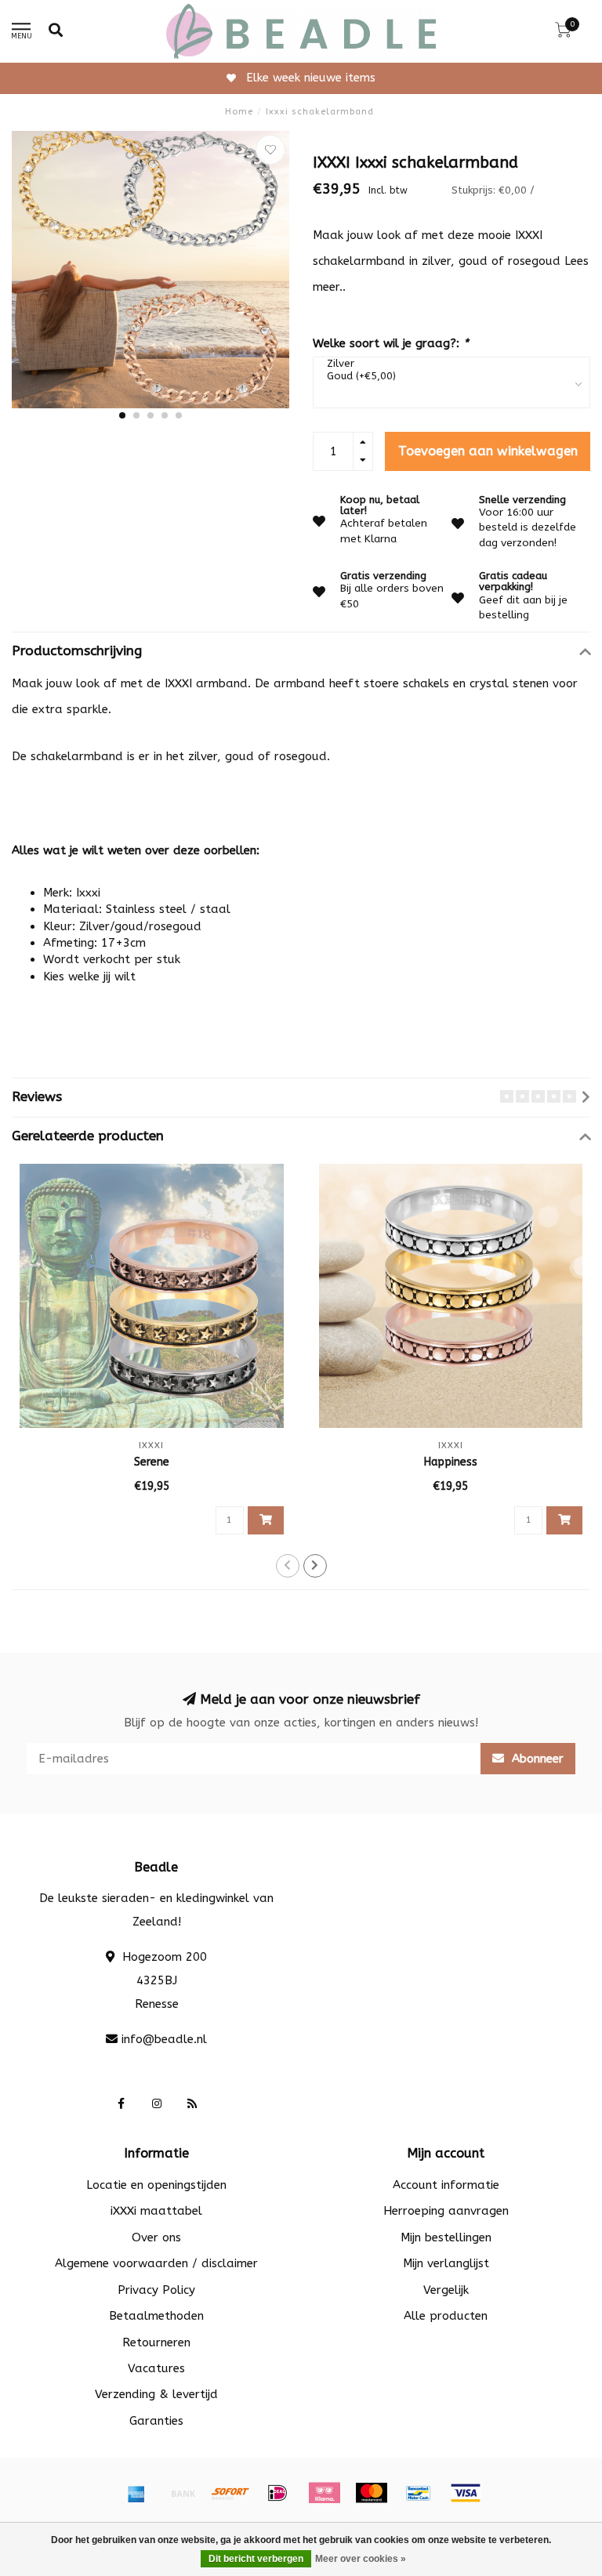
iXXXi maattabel (156, 2211)
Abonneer (536, 1759)
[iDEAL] (277, 2493)
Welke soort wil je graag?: (391, 343)
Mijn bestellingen (446, 2237)
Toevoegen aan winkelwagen (488, 451)
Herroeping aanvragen (446, 2211)
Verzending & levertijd (156, 2394)
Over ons (156, 2237)
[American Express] (136, 2493)
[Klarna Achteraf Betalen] (325, 2493)
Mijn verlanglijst (446, 2263)
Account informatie (446, 2185)
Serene (152, 1462)
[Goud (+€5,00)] (448, 376)
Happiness (451, 1462)
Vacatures (156, 2368)
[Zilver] (448, 364)
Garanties (156, 2421)
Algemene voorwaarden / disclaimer (156, 2263)
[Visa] (466, 2493)
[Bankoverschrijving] (183, 2493)
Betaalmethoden (156, 2316)
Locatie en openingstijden (156, 2185)
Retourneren (156, 2342)
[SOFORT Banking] (230, 2493)
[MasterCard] (372, 2493)
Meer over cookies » (361, 2559)
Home (239, 112)
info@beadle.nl (164, 2039)
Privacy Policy (156, 2290)
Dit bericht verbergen (256, 2559)
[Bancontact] (419, 2493)
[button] (122, 415)
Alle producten (446, 2316)
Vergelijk (446, 2290)
